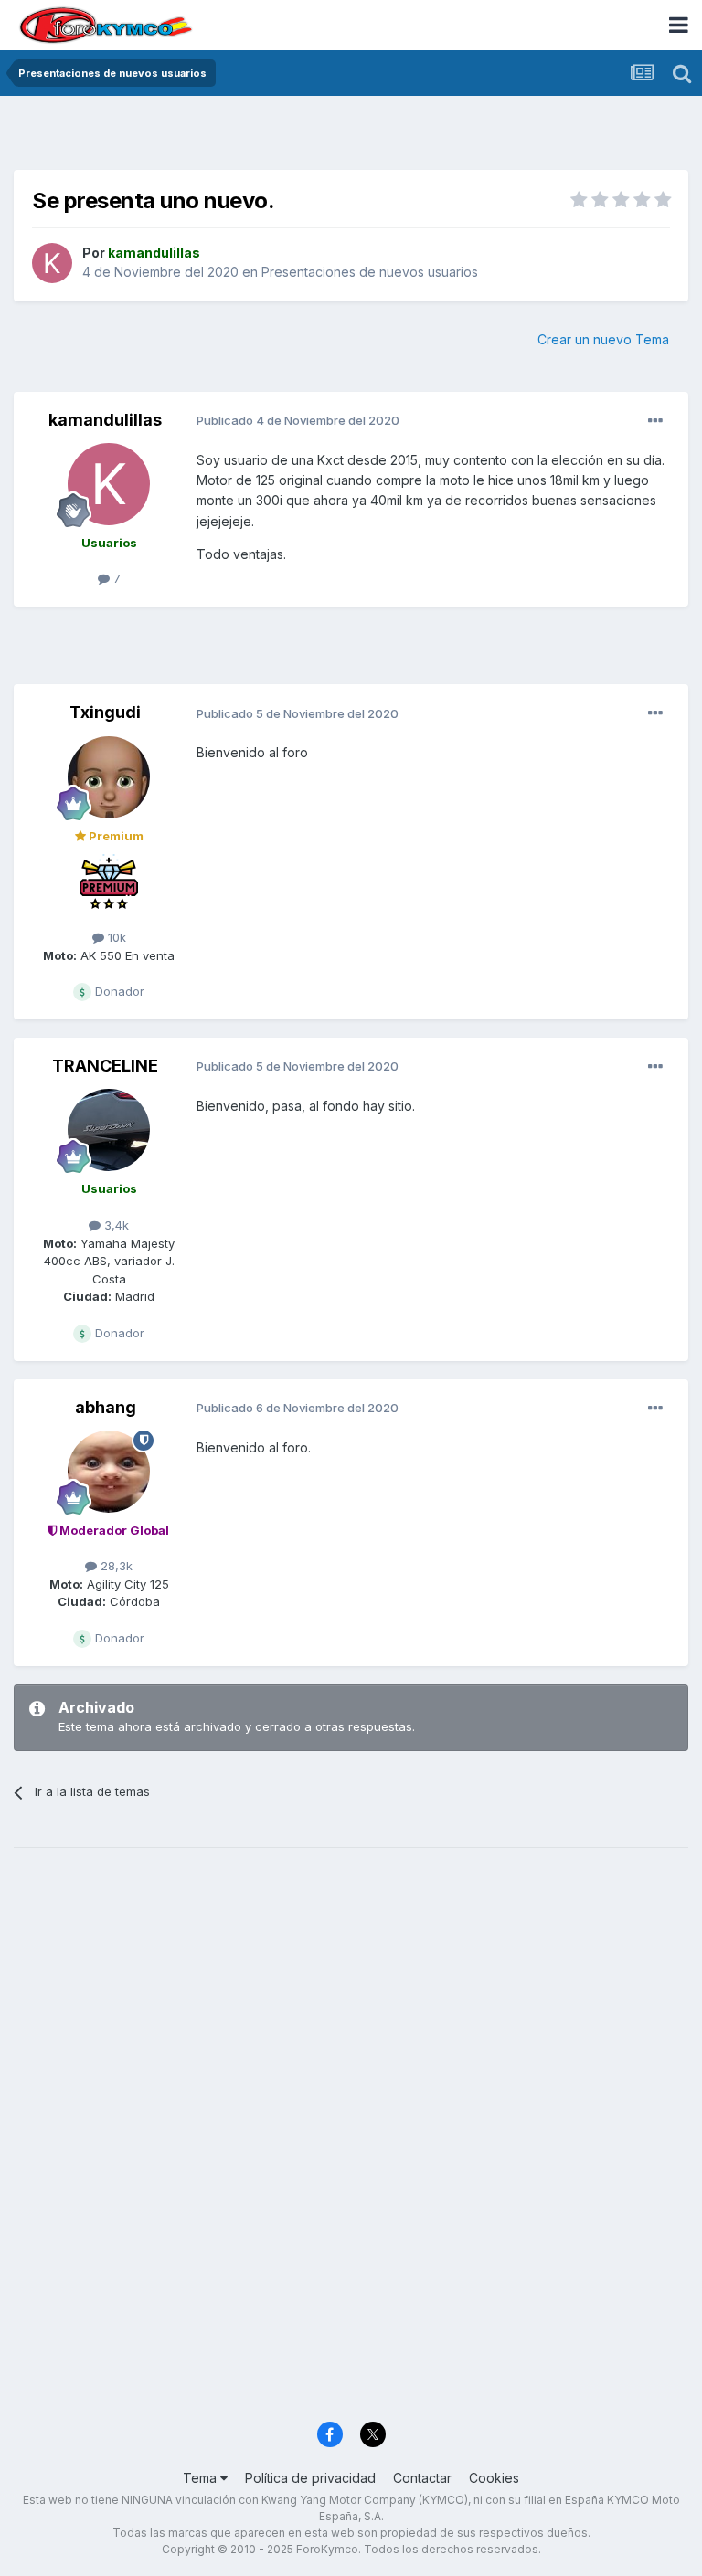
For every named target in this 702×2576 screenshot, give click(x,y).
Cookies (494, 2478)
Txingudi (105, 712)
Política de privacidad (310, 2478)
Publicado (298, 420)
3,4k (115, 1225)
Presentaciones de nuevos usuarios (370, 272)
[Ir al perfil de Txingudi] (109, 777)
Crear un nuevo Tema (603, 339)
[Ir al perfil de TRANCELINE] (109, 1130)
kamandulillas (105, 420)
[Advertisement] (351, 137)
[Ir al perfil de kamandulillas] (52, 263)
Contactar (422, 2478)
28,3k (115, 1566)
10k (115, 937)
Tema (202, 2478)
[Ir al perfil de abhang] (109, 1472)
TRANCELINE (105, 1066)
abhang (106, 1407)
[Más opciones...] (655, 421)
